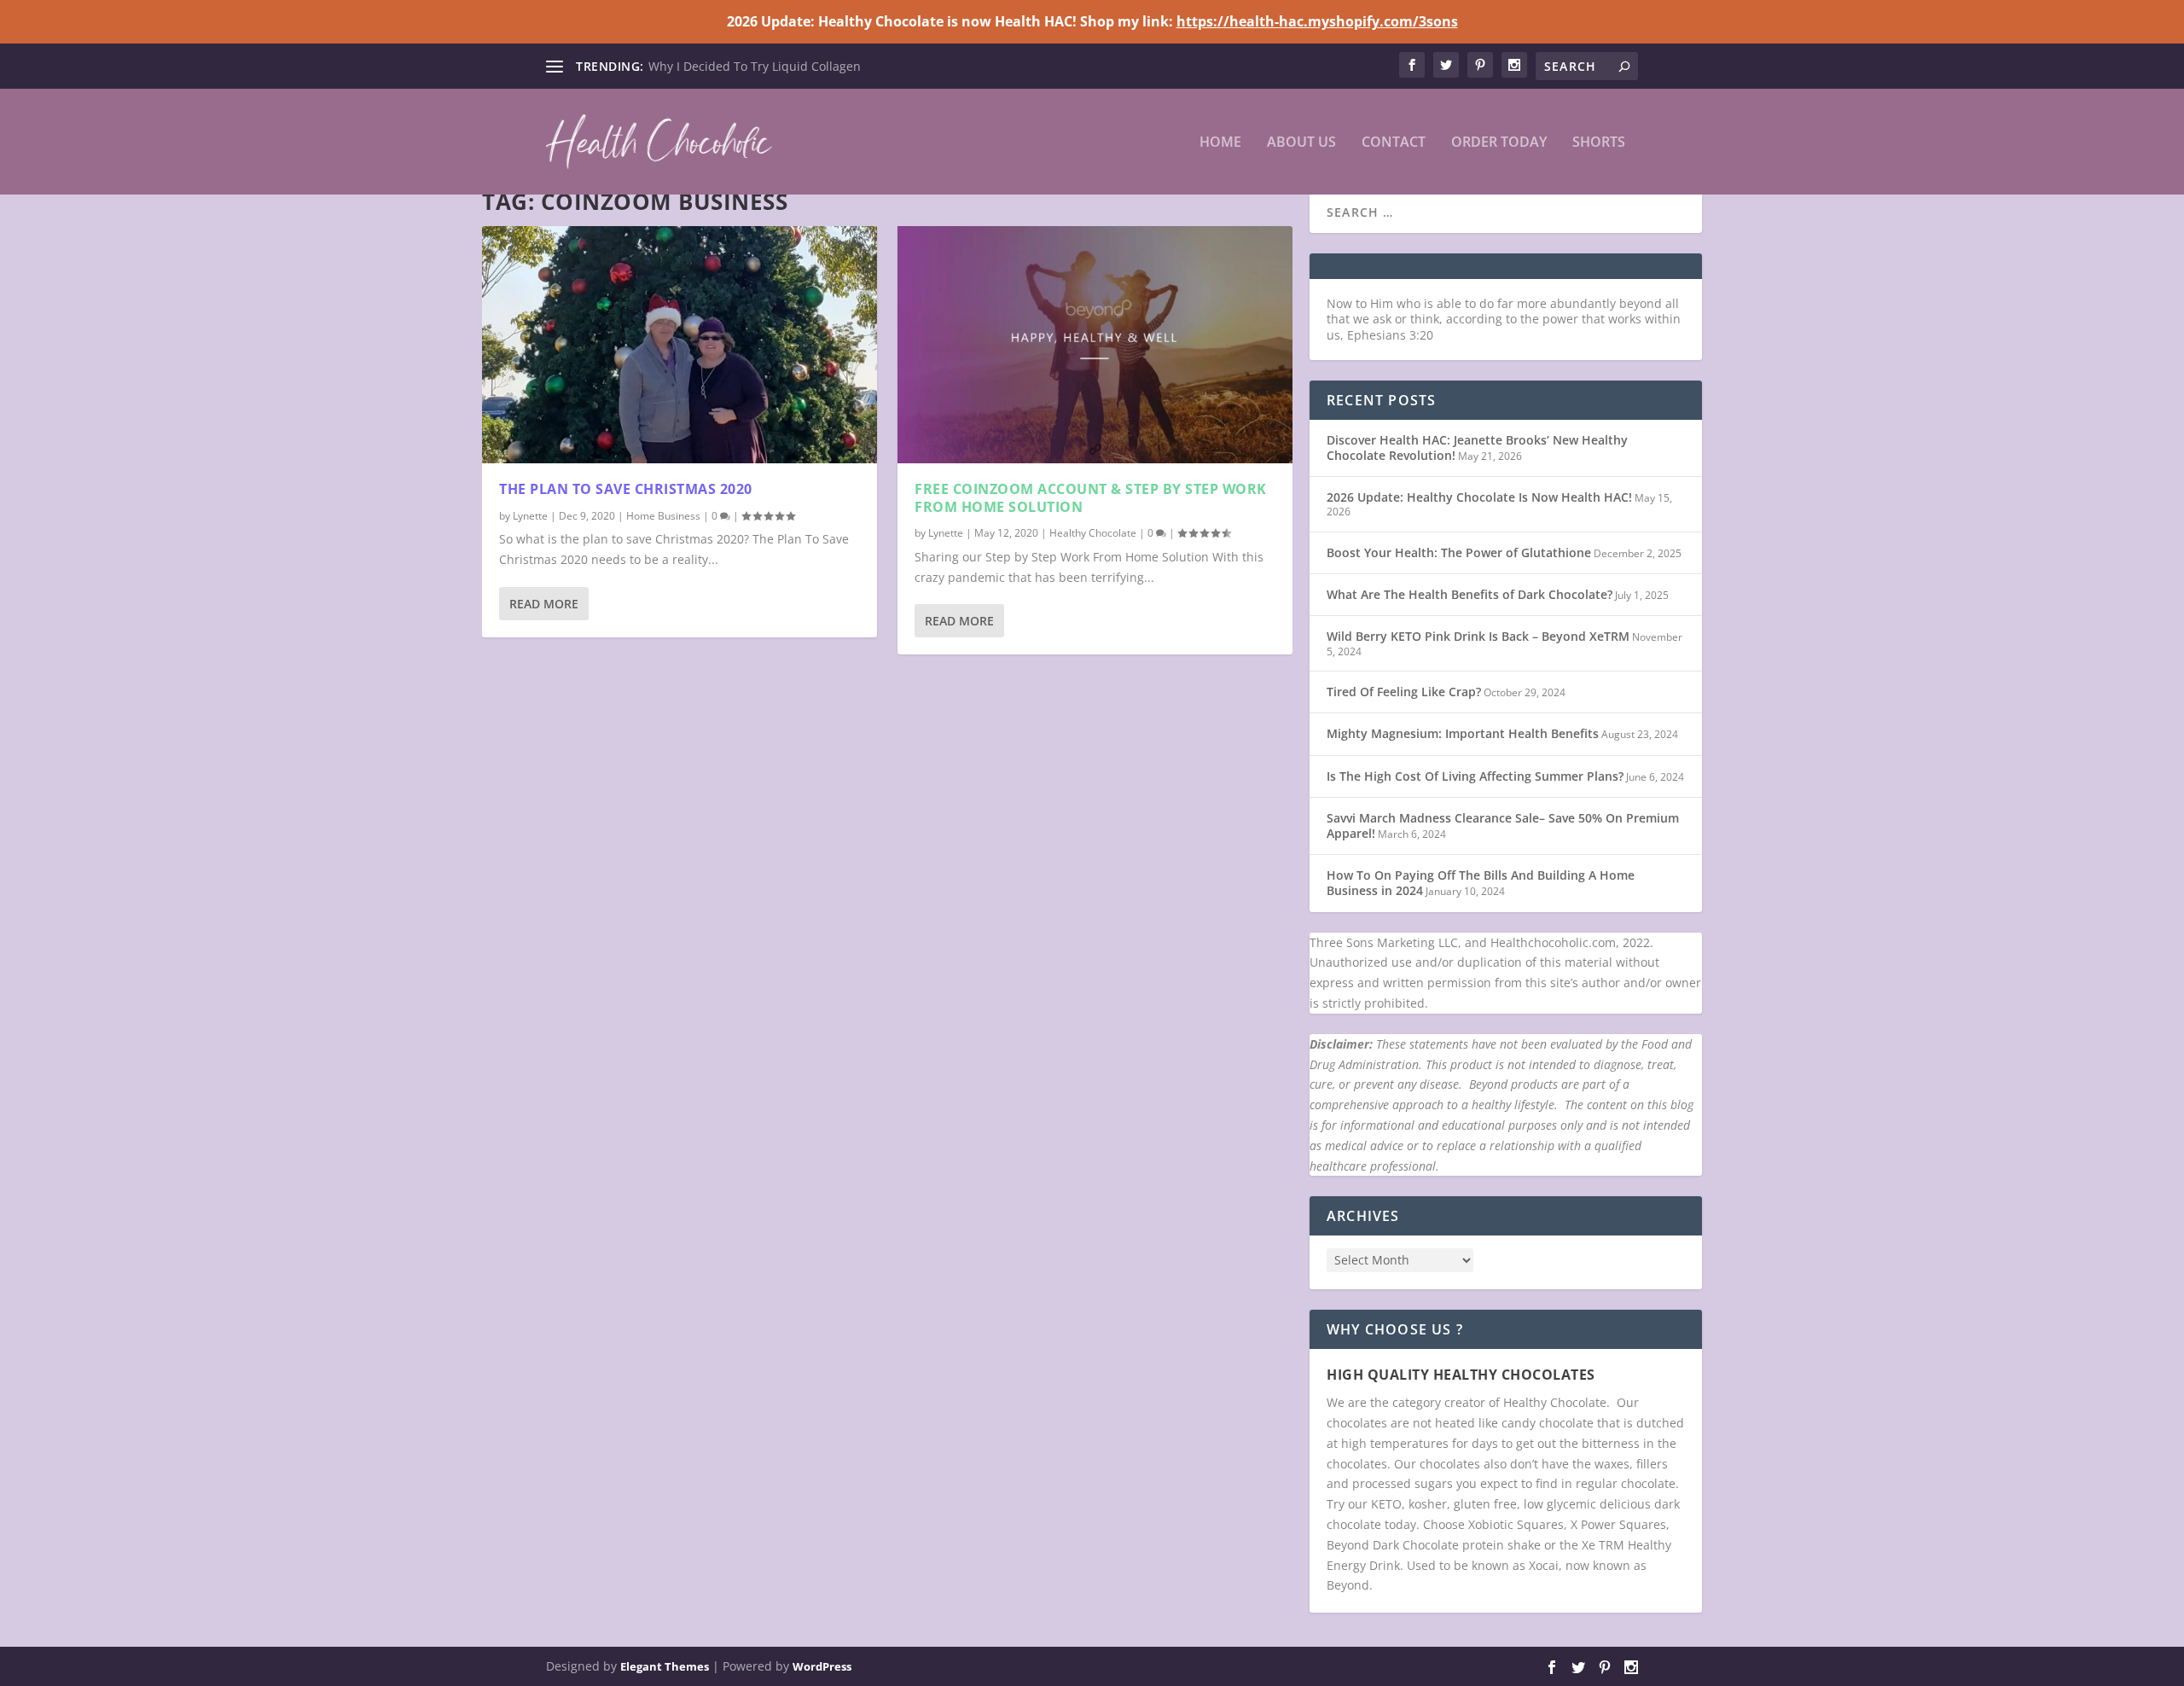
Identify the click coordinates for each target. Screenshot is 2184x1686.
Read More (544, 604)
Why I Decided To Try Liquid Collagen (755, 66)
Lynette (530, 516)
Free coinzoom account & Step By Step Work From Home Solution (1091, 498)
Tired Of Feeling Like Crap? (1404, 692)
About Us (1301, 143)
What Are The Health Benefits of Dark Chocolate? (1470, 594)
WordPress (822, 1666)
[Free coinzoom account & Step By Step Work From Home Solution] (1095, 345)
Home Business (663, 516)
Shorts (1599, 143)
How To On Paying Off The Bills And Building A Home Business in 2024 (1481, 883)
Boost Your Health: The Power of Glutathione (1459, 552)
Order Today (1499, 143)
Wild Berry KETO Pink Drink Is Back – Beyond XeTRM (1478, 636)
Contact (1394, 143)
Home (1220, 143)
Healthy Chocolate (1093, 533)
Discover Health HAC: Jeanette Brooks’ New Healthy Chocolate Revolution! (1477, 448)
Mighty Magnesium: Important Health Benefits (1463, 733)
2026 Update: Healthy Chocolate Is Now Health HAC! (1479, 497)
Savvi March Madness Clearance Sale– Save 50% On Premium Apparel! (1503, 826)
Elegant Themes (665, 1666)
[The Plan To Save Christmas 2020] (680, 345)
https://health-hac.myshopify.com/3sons (1317, 21)
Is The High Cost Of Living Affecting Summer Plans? (1475, 776)
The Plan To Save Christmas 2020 (626, 489)
